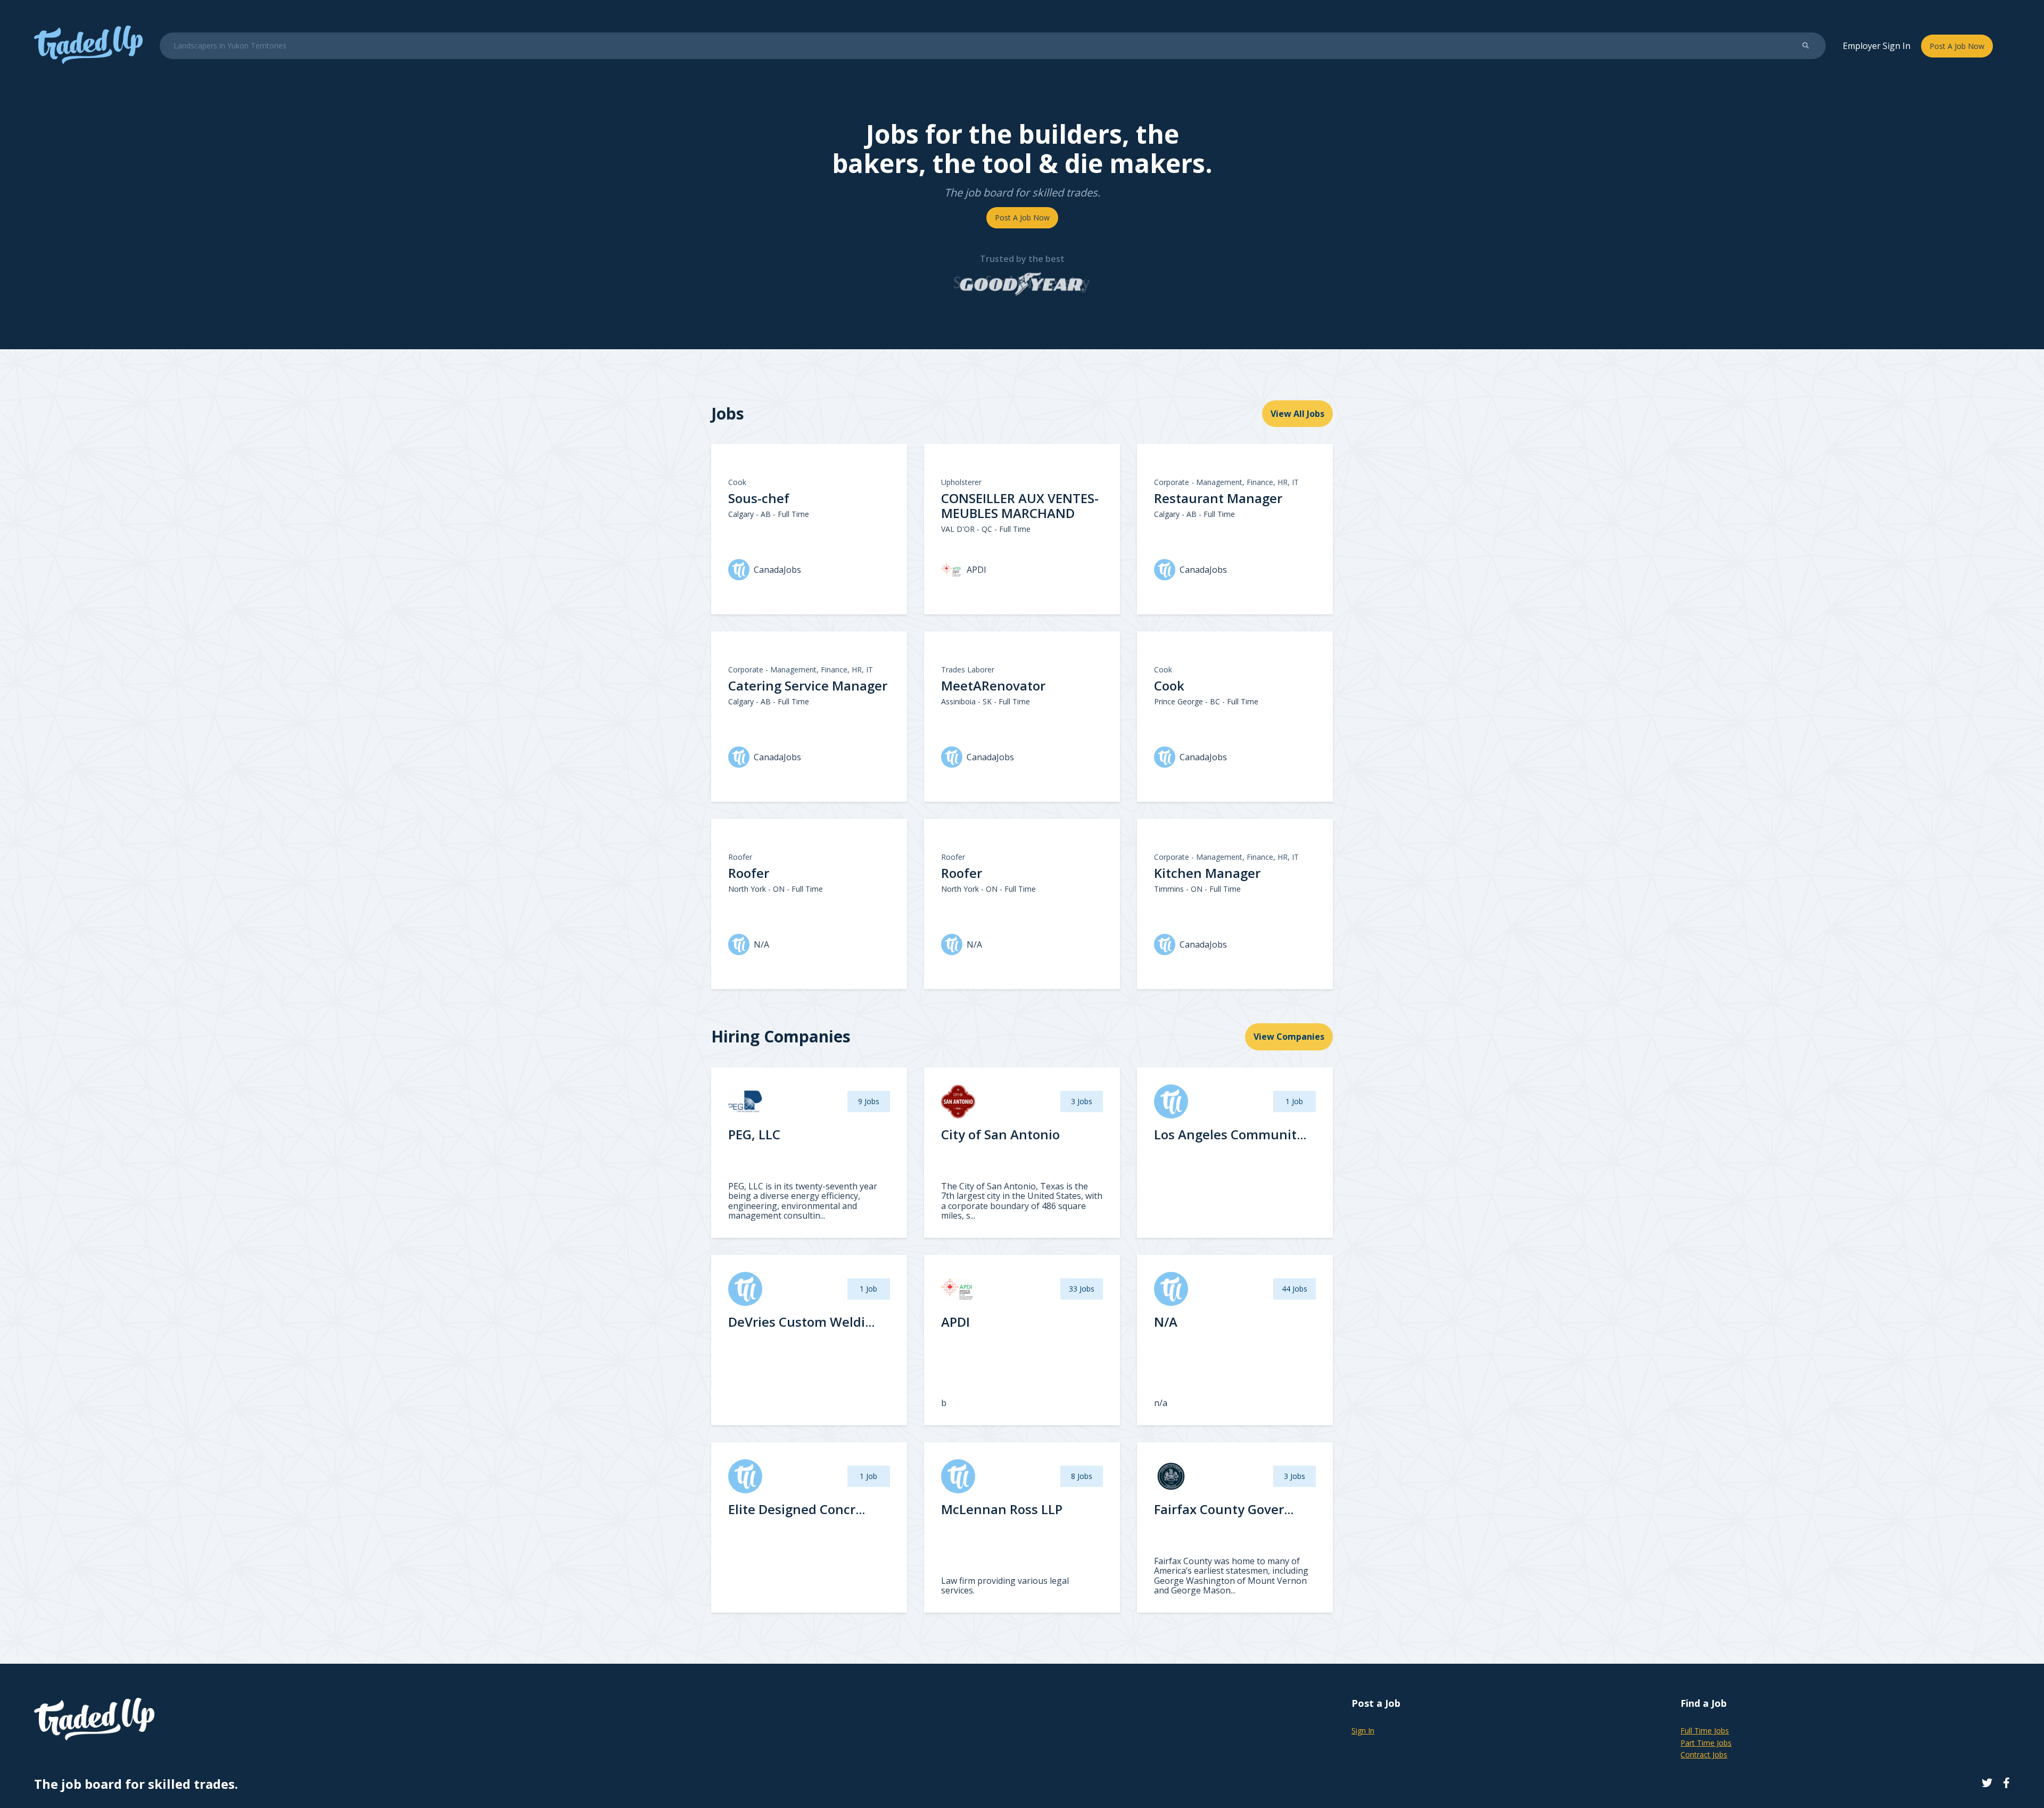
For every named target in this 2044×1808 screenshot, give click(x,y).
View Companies (1289, 1037)
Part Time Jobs (1706, 1743)
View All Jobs (1297, 414)
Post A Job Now (1957, 46)
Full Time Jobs (1705, 1731)
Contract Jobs (1704, 1754)
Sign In (1363, 1731)
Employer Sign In (1877, 46)
